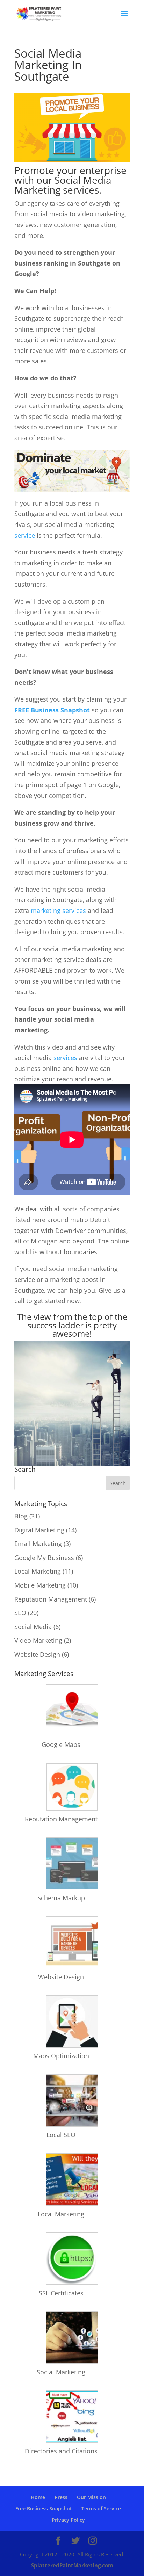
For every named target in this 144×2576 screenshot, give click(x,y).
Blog (21, 1516)
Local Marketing (38, 1571)
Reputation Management (51, 1599)
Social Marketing (61, 2372)
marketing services (58, 910)
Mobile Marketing (40, 1585)
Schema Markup (61, 1898)
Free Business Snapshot (44, 2508)
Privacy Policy (68, 2520)
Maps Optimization (61, 2056)
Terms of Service (101, 2508)
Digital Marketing (39, 1530)
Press (61, 2497)
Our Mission (91, 2497)
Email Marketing (38, 1544)
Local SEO (61, 2135)
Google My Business (44, 1558)
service (25, 535)
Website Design (37, 1654)
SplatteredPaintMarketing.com (72, 2565)
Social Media (33, 1627)
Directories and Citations (61, 2451)
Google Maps (61, 1744)
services (65, 1058)
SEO (20, 1613)
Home (38, 2497)
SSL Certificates (61, 2293)
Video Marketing (38, 1640)
